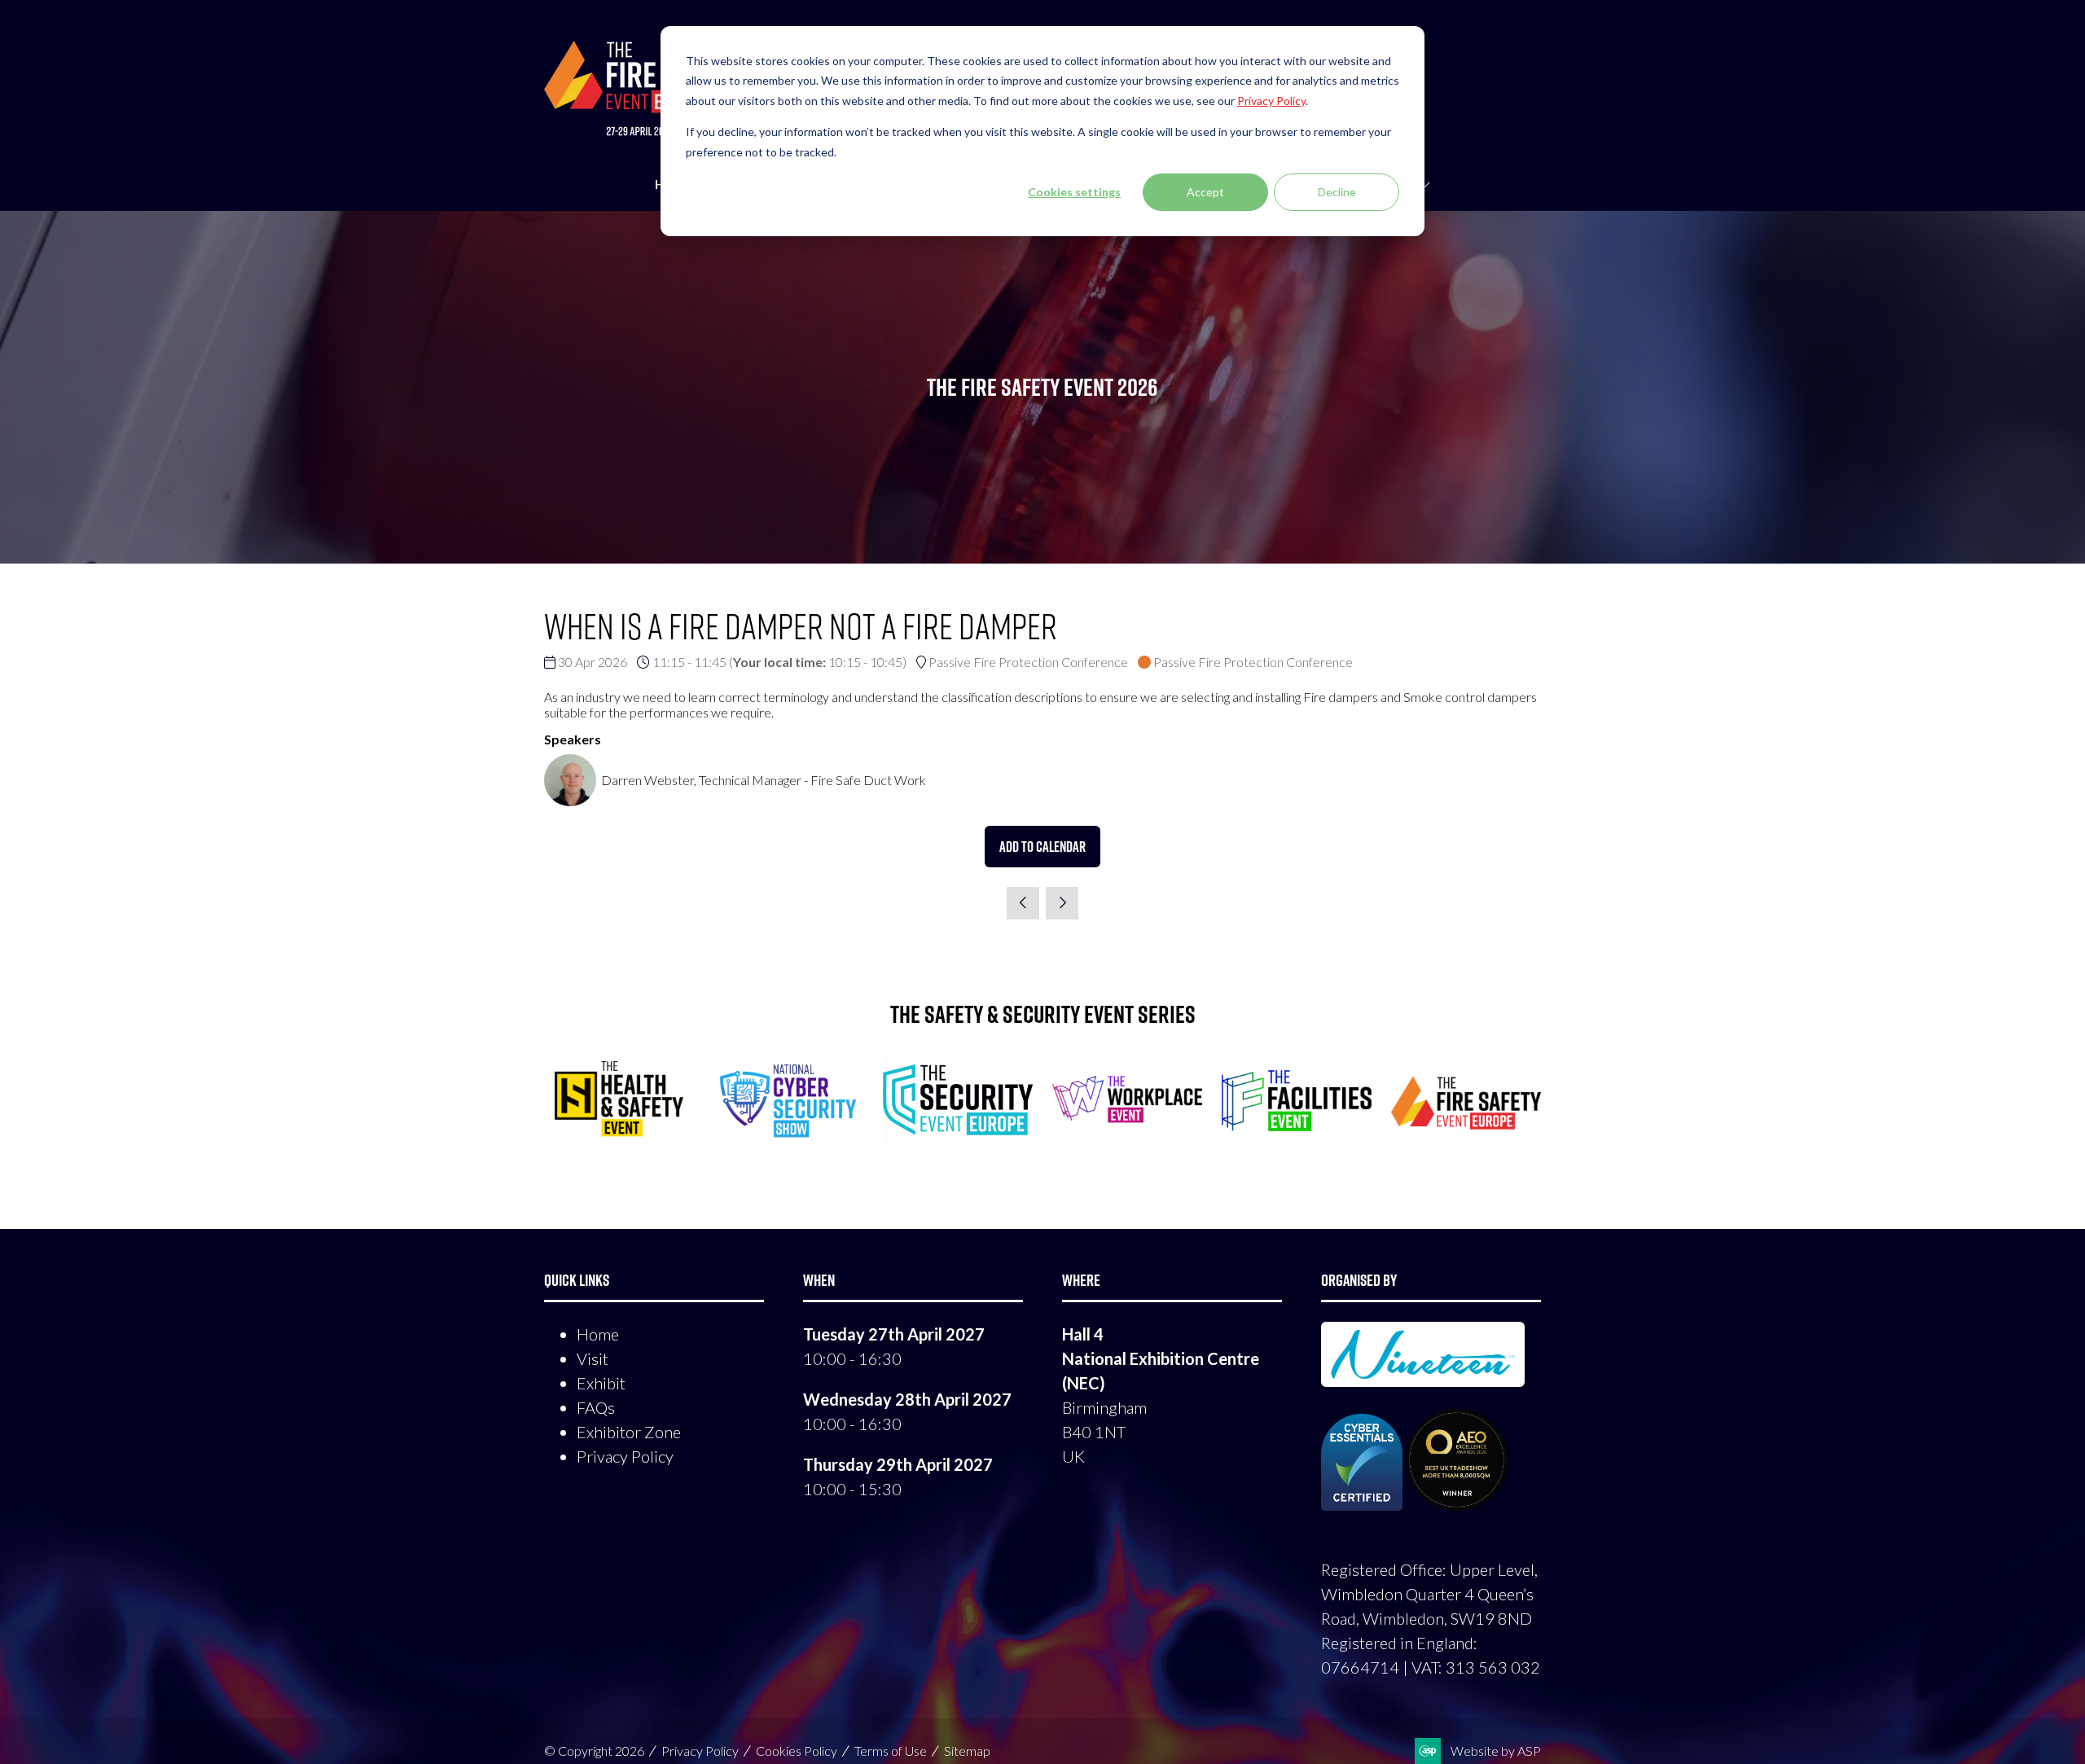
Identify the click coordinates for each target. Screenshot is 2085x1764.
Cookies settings (1074, 192)
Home (598, 1334)
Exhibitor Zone (629, 1432)
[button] (1042, 847)
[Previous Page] (1023, 903)
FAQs (596, 1407)
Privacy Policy (625, 1456)
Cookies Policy (797, 1751)
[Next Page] (1062, 903)
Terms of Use (891, 1751)
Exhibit (601, 1383)
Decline (1337, 192)
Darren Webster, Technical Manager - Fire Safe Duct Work (764, 780)
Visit (593, 1358)
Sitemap (967, 1751)
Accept (1205, 192)
